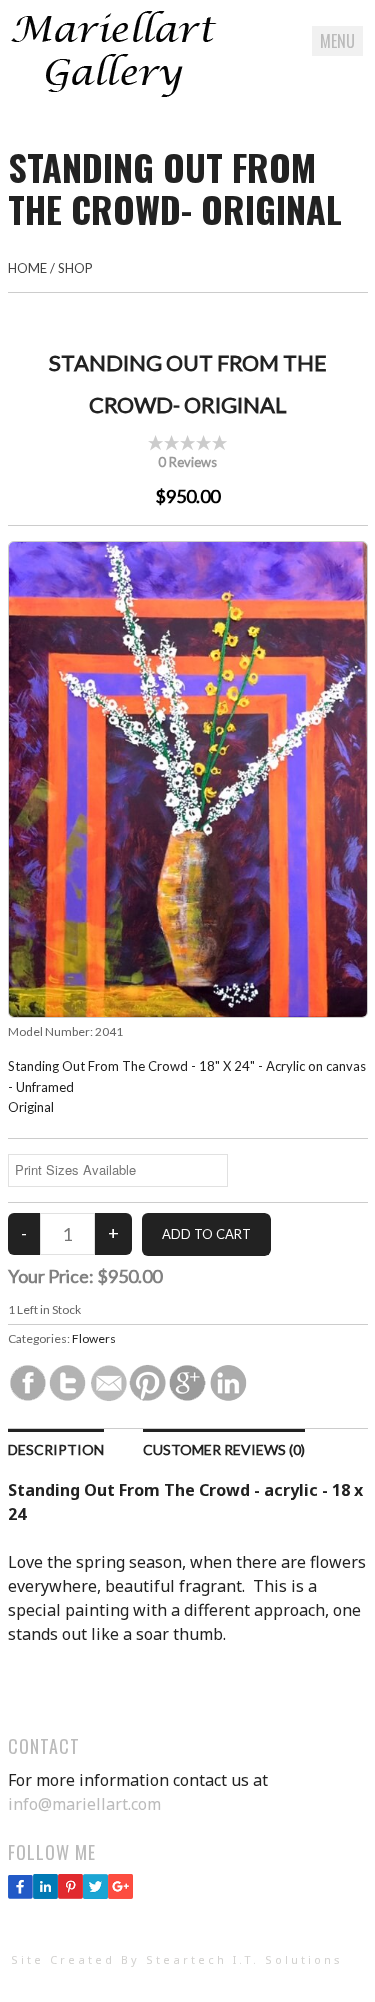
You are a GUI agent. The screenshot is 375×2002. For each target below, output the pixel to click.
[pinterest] (70, 1893)
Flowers (94, 1338)
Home (27, 268)
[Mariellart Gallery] (113, 93)
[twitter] (95, 1893)
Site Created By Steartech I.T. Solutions (177, 1959)
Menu (337, 41)
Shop (75, 268)
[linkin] (45, 1893)
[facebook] (20, 1893)
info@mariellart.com (84, 1804)
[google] (120, 1893)
